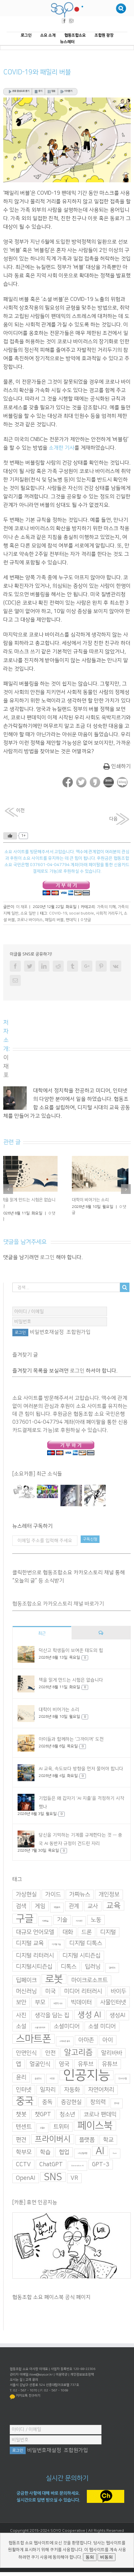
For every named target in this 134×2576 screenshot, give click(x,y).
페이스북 (95, 2120)
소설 (21, 2021)
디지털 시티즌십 (81, 1950)
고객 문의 (32, 2374)
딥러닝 (93, 1961)
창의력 (98, 2097)
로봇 (54, 1974)
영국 (64, 2059)
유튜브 (110, 2059)
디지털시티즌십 (34, 1961)
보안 (21, 1997)
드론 (87, 1927)
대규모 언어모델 (35, 1927)
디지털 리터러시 (35, 1950)
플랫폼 (87, 2134)
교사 (93, 1901)
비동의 (107, 2557)
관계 (74, 1901)
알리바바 (112, 2048)
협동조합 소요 (68, 2531)
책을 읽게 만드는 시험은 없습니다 (71, 1675)
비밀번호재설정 (47, 1327)
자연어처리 (101, 2084)
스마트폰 (33, 2033)
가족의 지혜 (106, 907)
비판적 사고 (58, 1998)
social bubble (81, 913)
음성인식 (38, 2073)
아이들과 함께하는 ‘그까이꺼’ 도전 (71, 1734)
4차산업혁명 (82, 2148)
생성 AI (89, 2009)
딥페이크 (26, 1975)
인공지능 (87, 2070)
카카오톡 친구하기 (28, 2390)
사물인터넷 (113, 1997)
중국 (25, 2095)
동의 (90, 2557)
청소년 (67, 2109)
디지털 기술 (56, 1939)
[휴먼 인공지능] (24, 1486)
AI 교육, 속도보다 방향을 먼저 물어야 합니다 (81, 1763)
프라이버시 (53, 2134)
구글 (25, 1913)
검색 (21, 1901)
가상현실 (26, 1889)
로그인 (47, 1252)
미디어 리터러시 (83, 1986)
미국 (50, 1986)
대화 (68, 1927)
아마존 (86, 2035)
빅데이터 (81, 1997)
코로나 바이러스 (30, 920)
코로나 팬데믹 (100, 2109)
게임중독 (57, 1902)
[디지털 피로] (71, 1490)
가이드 (53, 1889)
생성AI (118, 2010)
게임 (40, 1901)
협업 (64, 2147)
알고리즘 (78, 2047)
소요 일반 (28, 913)
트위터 (61, 2121)
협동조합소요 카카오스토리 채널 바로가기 (58, 1598)
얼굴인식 (40, 2059)
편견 (21, 2134)
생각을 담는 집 (52, 2010)
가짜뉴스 (80, 1889)
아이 (108, 2035)
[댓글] (101, 1627)
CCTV (23, 2159)
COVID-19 (58, 913)
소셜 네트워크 (40, 2022)
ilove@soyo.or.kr (41, 2369)
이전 (20, 810)
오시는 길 (16, 2374)
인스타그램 (122, 2073)
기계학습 (45, 1916)
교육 (114, 1900)
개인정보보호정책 (82, 2369)
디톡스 (69, 1961)
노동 (96, 1914)
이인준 (52, 2073)
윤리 (21, 2072)
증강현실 (71, 2097)
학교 (108, 2134)
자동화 (72, 2084)
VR (74, 2173)
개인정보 (109, 1889)
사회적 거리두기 (109, 913)
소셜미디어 (67, 2021)
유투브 (86, 2059)
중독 (47, 2097)
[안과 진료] (95, 1490)
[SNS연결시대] (47, 1486)
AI (100, 2145)
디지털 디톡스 (86, 1938)
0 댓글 (86, 920)
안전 (50, 2048)
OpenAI (26, 2173)
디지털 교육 (30, 1938)
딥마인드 (112, 1962)
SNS (53, 2171)
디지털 (108, 1927)
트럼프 (42, 2123)
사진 (21, 2010)
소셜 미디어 (102, 2021)
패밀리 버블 (54, 920)
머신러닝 (26, 1986)
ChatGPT (51, 2159)
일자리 (48, 2084)
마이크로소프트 (89, 1975)
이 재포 (22, 907)
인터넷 (24, 2084)
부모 (40, 1997)
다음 (114, 819)
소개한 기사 (62, 448)
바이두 (118, 1986)
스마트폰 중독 (65, 2036)
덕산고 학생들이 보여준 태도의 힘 (71, 1645)
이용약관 (61, 2369)
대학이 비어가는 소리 (59, 1704)
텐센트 (24, 2121)
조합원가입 (79, 1327)
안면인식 (26, 2048)
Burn (115, 2148)
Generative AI (77, 2160)
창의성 (117, 2098)
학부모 (24, 2147)
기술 (62, 1914)
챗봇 (21, 2109)
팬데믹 (71, 920)
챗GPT (43, 2109)
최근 (42, 1628)
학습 (45, 2147)
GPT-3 (101, 2159)
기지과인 (79, 1916)
